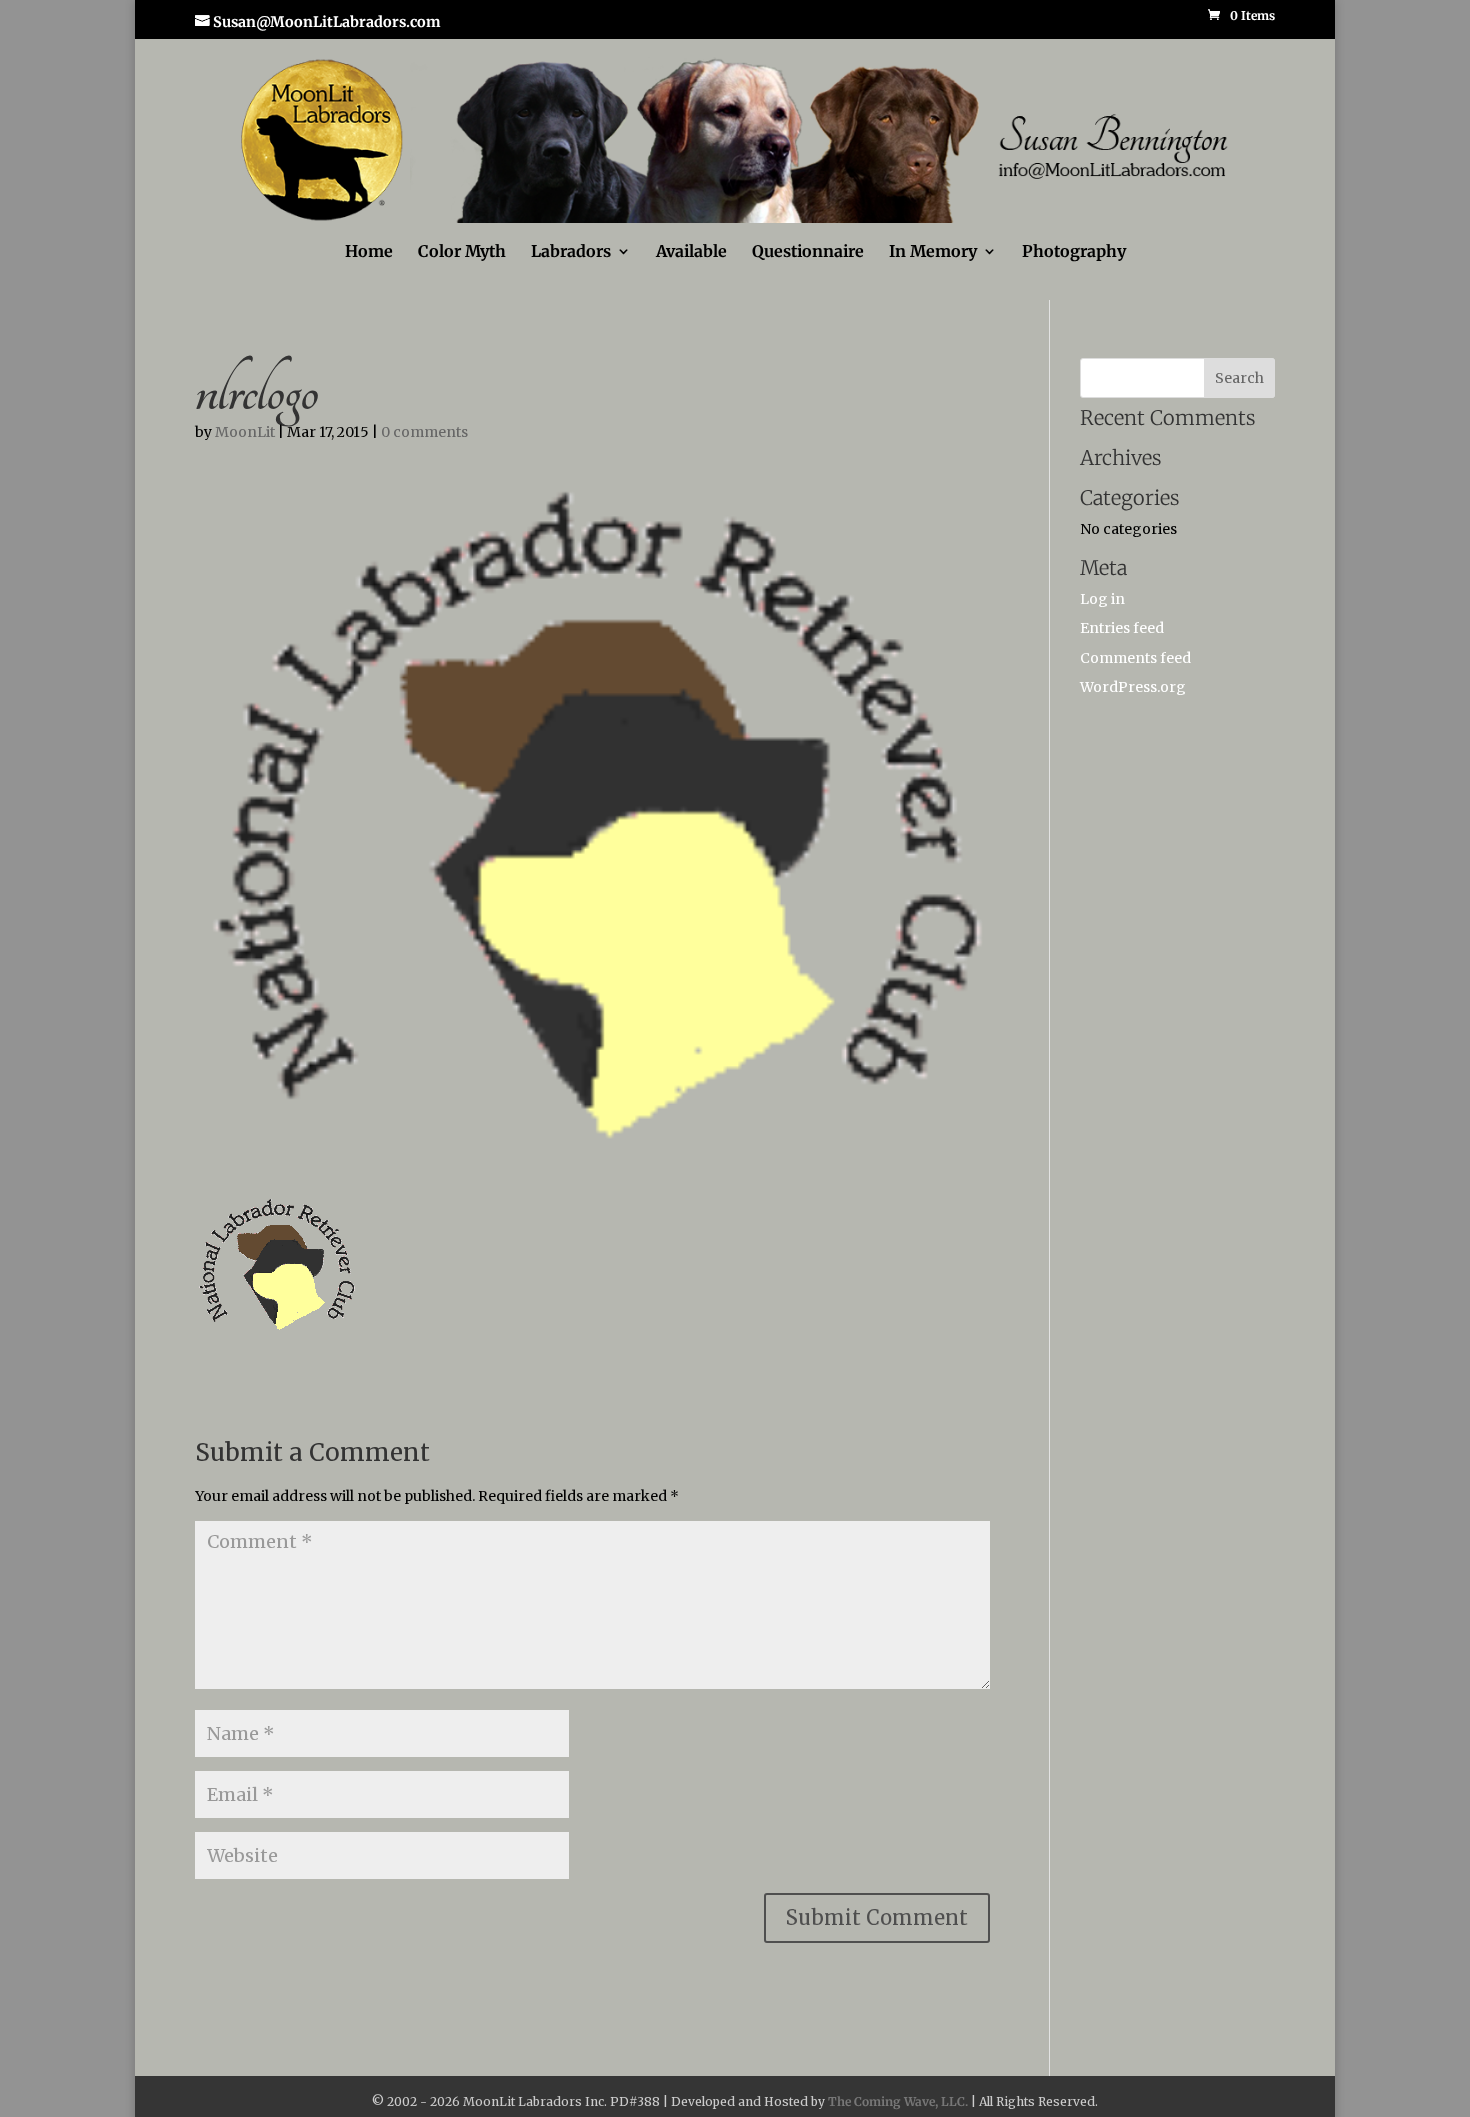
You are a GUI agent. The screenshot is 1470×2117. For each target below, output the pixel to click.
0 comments (424, 432)
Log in (1102, 599)
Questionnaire (808, 252)
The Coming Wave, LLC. (898, 2101)
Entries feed (1122, 628)
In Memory (933, 252)
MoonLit (245, 432)
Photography (1074, 252)
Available (691, 252)
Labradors (571, 252)
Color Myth (462, 252)
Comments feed (1135, 658)
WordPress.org (1133, 687)
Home (369, 252)
